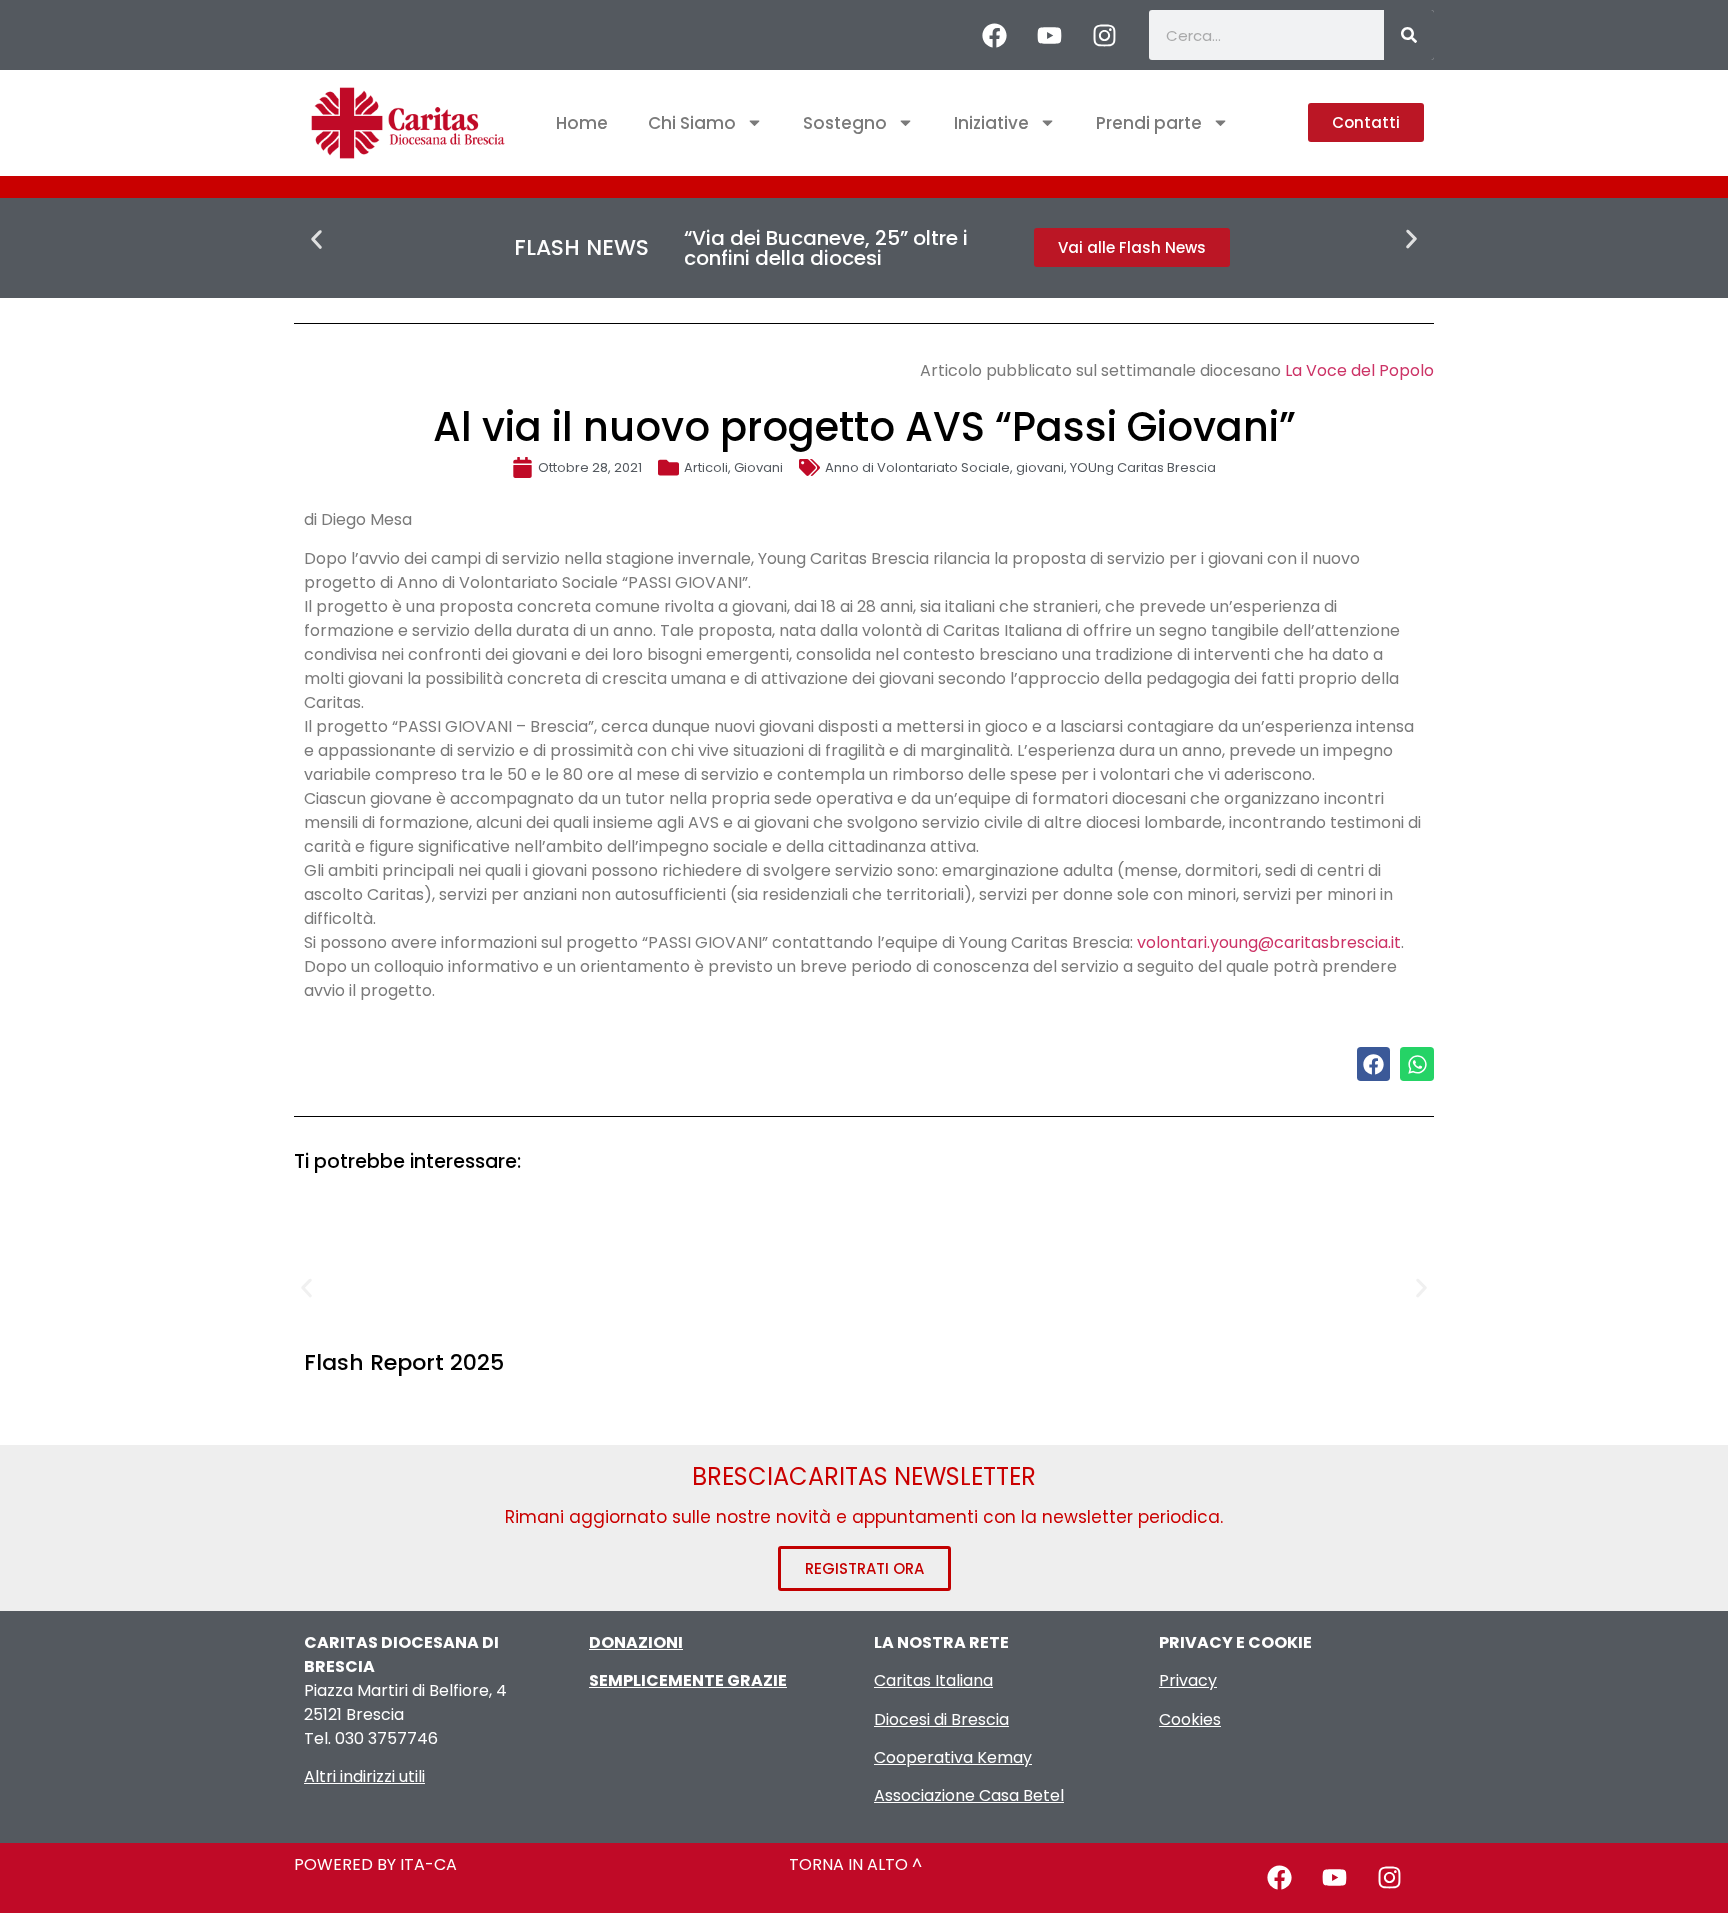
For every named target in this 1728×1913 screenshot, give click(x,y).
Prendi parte (1149, 123)
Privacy (1188, 1680)
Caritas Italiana (933, 1680)
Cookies (1190, 1719)
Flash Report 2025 (404, 1362)
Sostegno (845, 123)
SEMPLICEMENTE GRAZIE (688, 1680)
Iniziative (991, 123)
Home (582, 123)
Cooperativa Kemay (953, 1757)
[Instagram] (1104, 35)
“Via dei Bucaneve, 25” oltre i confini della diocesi (826, 248)
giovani (1040, 467)
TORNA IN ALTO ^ (855, 1864)
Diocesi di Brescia (941, 1719)
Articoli (706, 467)
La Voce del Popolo (1359, 370)
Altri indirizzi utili (364, 1776)
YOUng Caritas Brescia (1143, 467)
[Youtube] (1049, 35)
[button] (316, 239)
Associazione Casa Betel (969, 1795)
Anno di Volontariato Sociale (917, 467)
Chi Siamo (692, 123)
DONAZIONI (636, 1642)
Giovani (758, 467)
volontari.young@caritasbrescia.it (1269, 942)
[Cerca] (1409, 35)
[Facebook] (994, 35)
